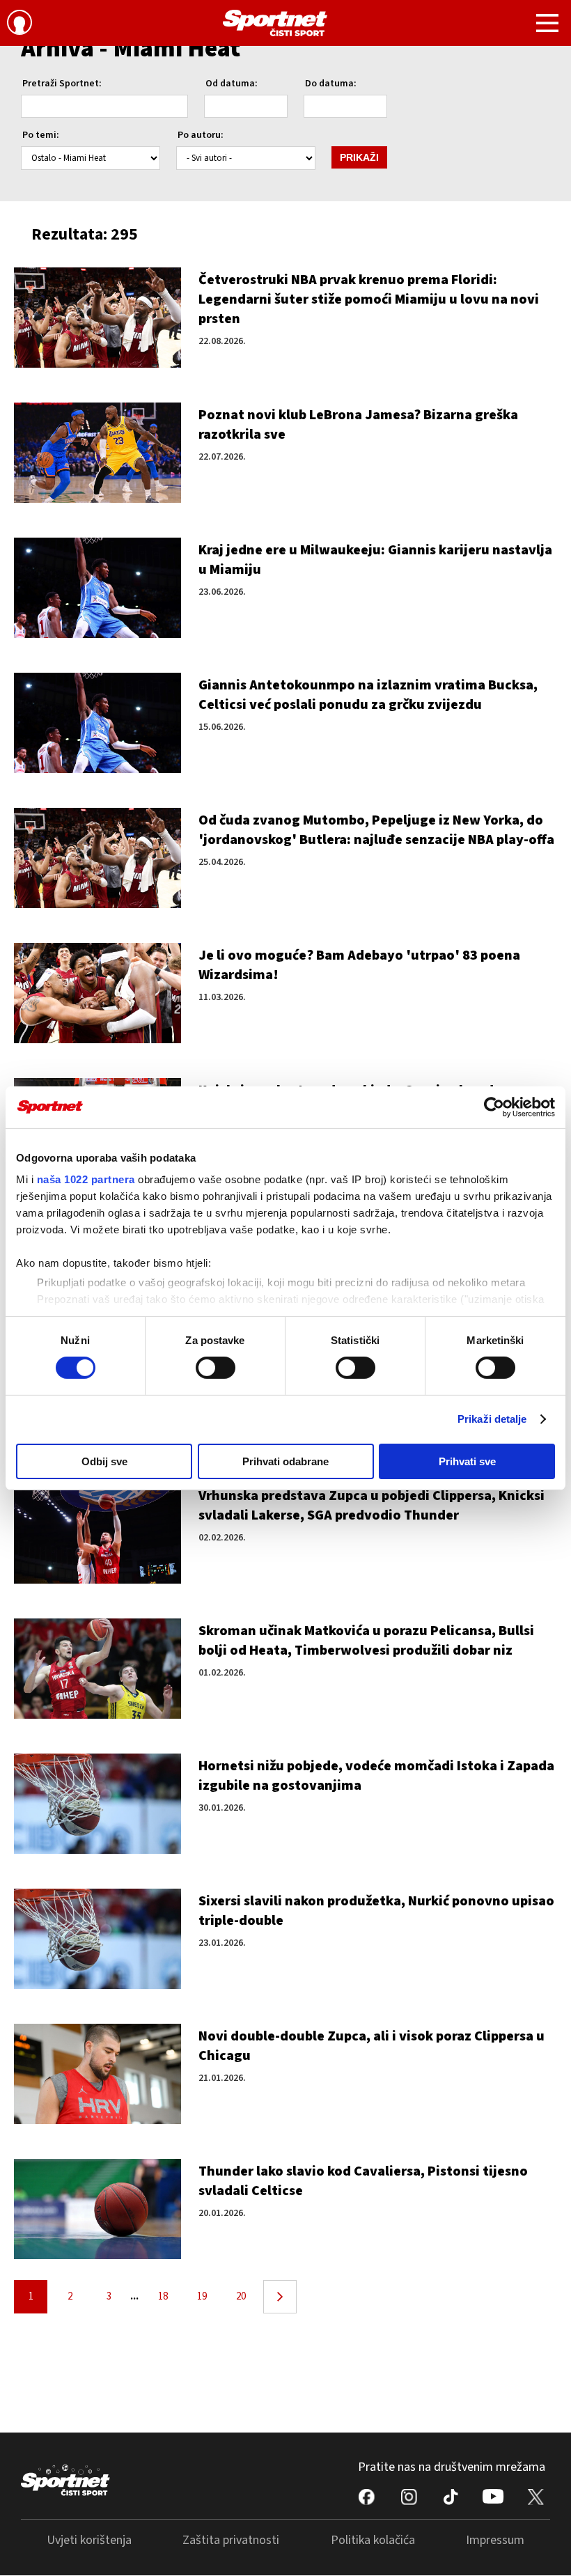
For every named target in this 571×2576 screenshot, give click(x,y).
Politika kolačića (373, 2540)
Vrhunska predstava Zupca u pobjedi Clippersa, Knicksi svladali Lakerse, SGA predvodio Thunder (371, 1506)
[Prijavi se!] (19, 24)
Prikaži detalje (492, 1419)
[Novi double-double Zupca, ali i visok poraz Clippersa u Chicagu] (97, 2074)
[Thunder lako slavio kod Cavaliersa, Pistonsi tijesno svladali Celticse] (97, 2209)
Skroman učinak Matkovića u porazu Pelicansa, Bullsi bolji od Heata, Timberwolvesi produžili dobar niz (366, 1641)
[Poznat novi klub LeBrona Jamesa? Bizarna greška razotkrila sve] (97, 453)
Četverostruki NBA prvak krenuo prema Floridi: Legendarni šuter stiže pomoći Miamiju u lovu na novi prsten (369, 299)
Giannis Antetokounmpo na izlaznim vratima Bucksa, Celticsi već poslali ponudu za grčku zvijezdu (368, 695)
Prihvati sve (467, 1461)
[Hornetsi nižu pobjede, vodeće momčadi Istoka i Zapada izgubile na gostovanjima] (97, 1804)
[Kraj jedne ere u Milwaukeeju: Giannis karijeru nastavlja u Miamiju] (97, 588)
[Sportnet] (275, 23)
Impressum (495, 2540)
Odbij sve (104, 1461)
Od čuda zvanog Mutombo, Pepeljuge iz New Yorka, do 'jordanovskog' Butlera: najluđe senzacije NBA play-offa (376, 830)
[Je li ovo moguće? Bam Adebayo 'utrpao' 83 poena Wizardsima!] (97, 993)
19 (202, 2296)
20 (241, 2296)
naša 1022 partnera (86, 1179)
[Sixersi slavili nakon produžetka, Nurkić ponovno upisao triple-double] (97, 1939)
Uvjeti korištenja (89, 2540)
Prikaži (359, 157)
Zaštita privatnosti (231, 2540)
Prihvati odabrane (285, 1461)
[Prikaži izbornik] (547, 25)
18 (163, 2296)
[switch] (216, 1368)
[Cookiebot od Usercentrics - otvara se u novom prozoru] (494, 1107)
